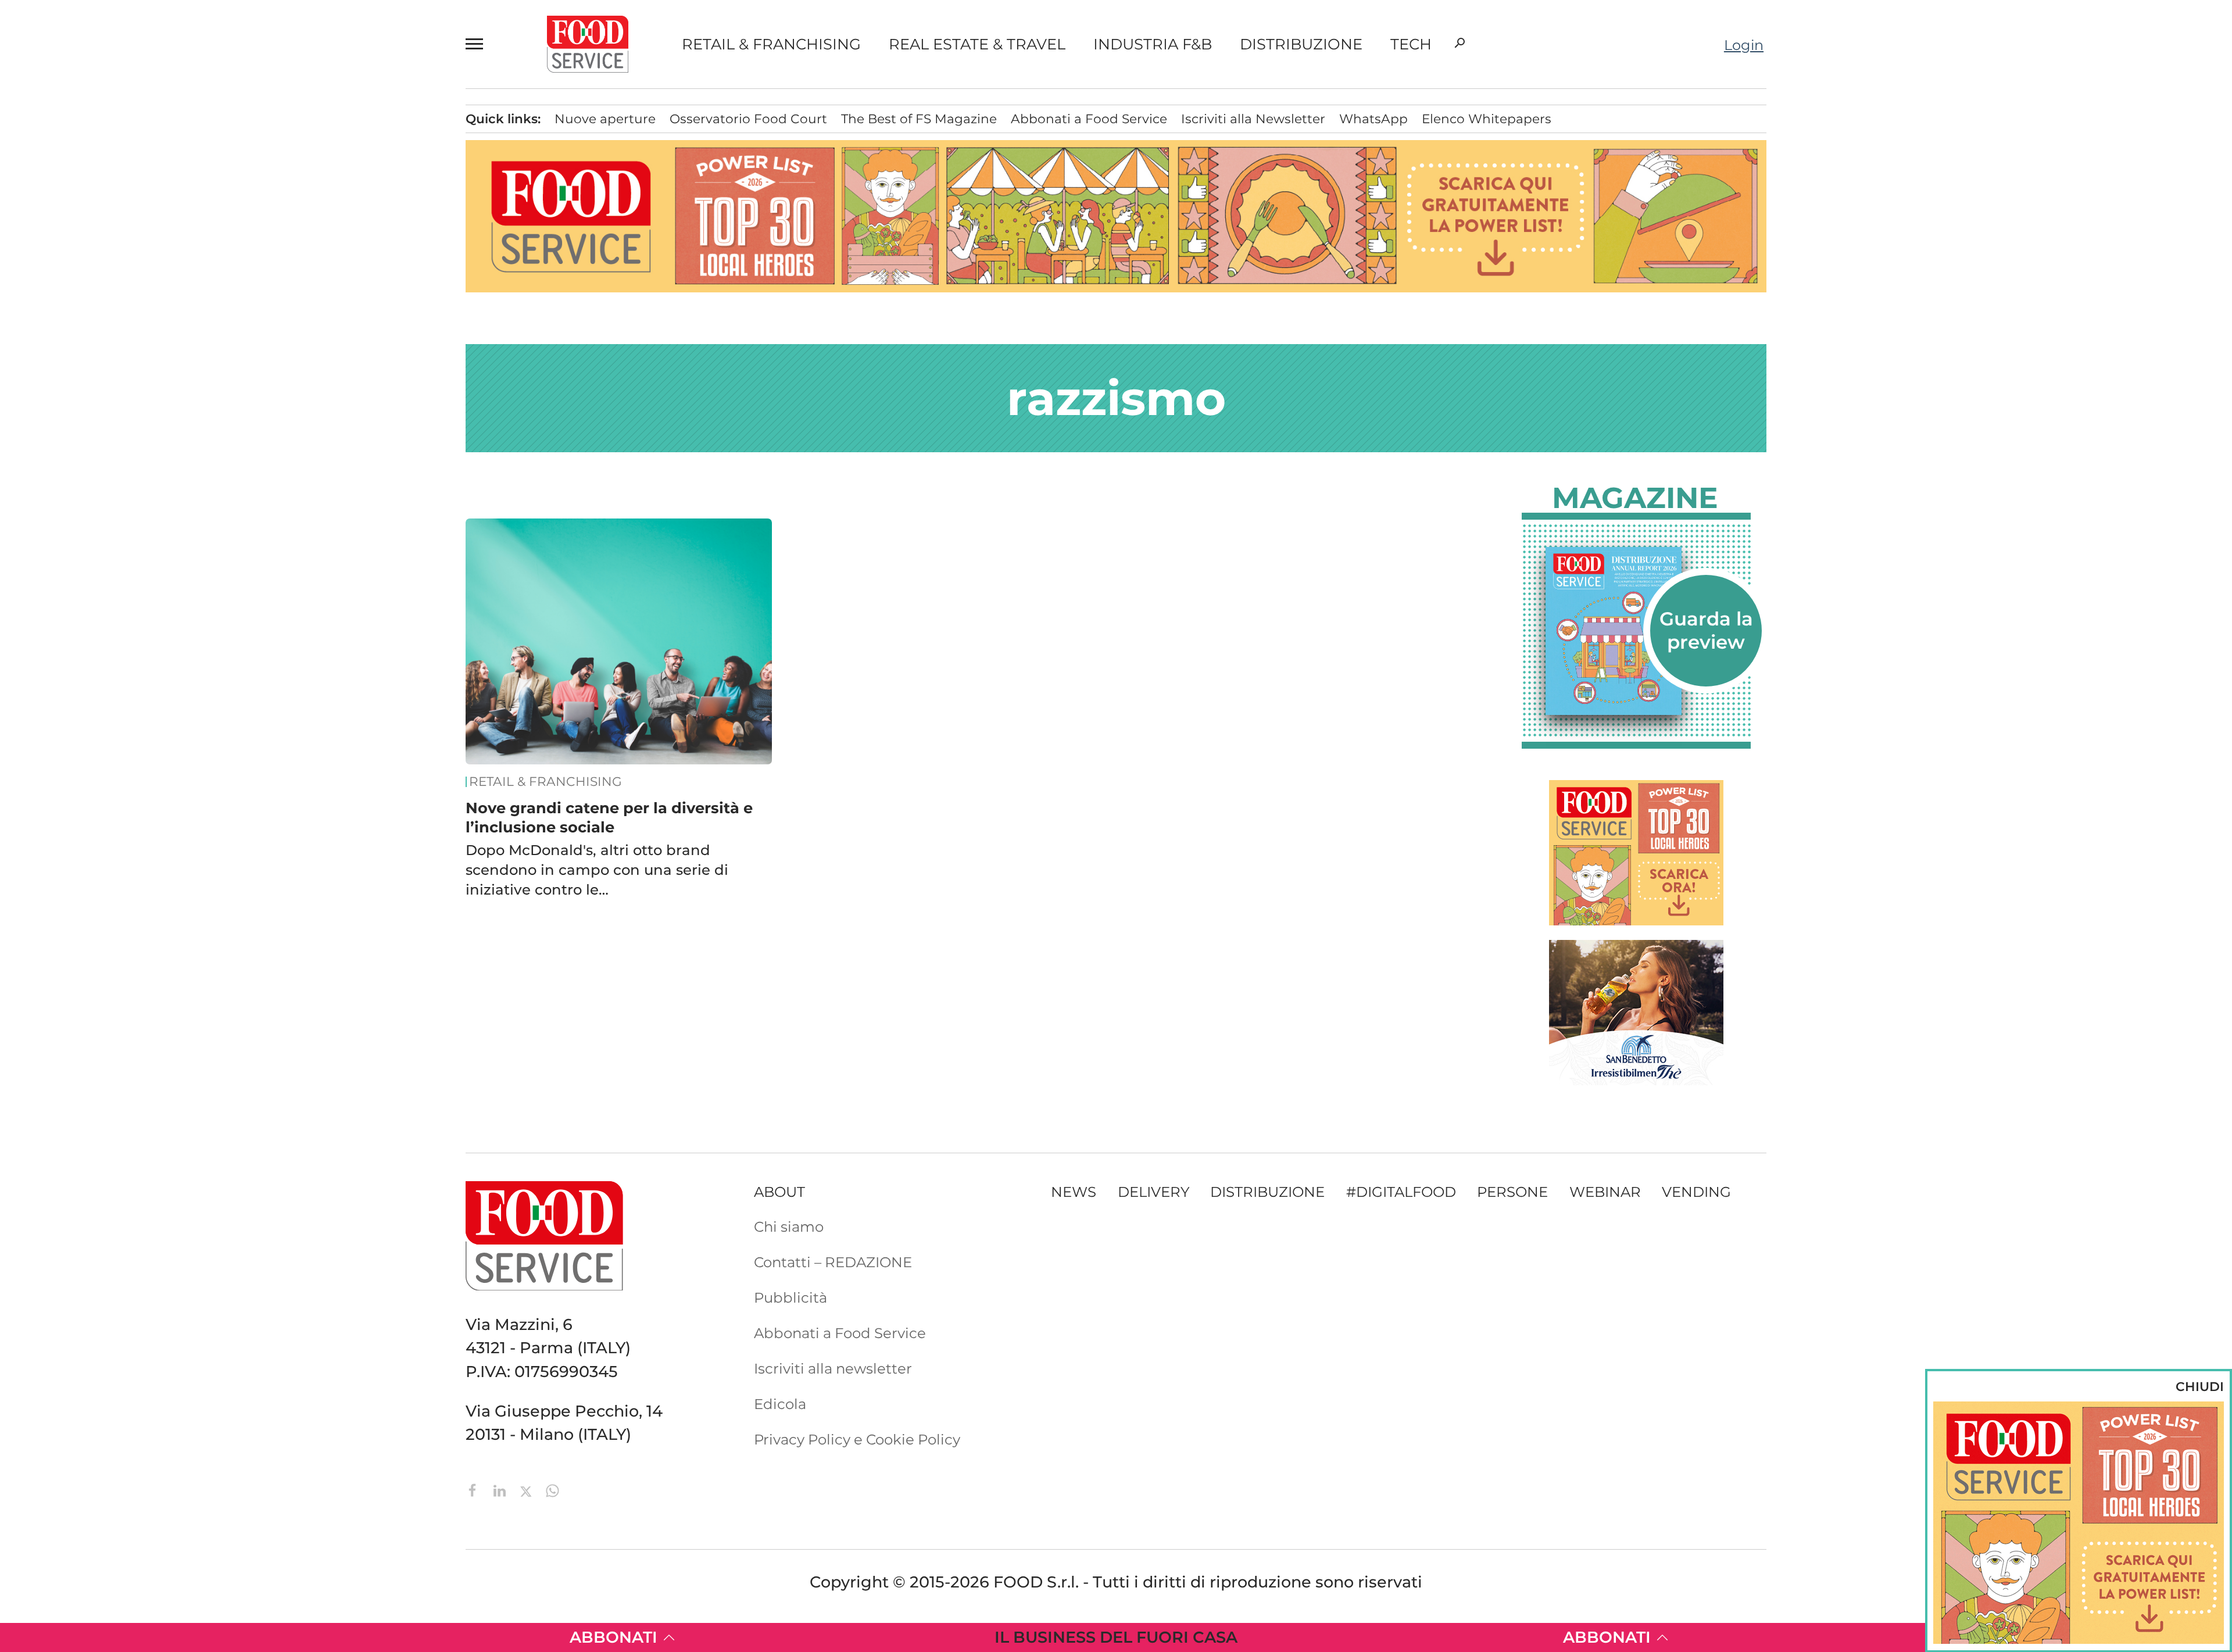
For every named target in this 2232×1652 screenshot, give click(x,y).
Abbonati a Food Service (181, 540)
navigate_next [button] (250, 305)
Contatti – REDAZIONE (174, 451)
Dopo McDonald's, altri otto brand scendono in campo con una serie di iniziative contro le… (597, 870)
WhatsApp (1373, 119)
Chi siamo (131, 421)
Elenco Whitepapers (1487, 119)
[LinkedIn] (502, 1490)
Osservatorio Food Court (748, 119)
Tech (1411, 44)
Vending (1696, 1192)
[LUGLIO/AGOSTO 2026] (1636, 631)
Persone (131, 216)
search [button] (1460, 43)
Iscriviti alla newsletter (833, 1368)
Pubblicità (133, 510)
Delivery (132, 245)
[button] (480, 44)
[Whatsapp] (552, 1490)
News (119, 126)
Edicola (122, 481)
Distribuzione (1301, 44)
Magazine (1635, 498)
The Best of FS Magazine (919, 119)
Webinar (1605, 1192)
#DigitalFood (1401, 1192)
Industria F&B (1153, 44)
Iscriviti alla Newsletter (174, 570)
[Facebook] (475, 1490)
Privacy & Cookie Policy (176, 600)
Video (179, 335)
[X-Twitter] (528, 1490)
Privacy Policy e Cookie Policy (857, 1439)
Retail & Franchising (771, 44)
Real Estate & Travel (977, 44)
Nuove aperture (605, 119)
